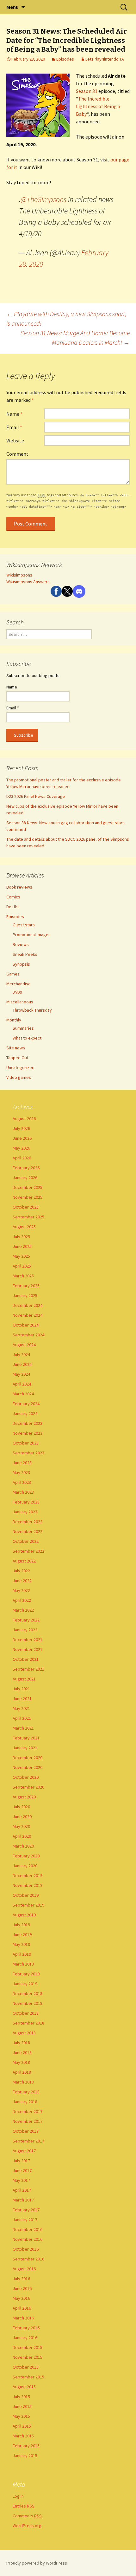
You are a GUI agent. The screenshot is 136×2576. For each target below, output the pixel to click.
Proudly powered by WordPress (37, 2563)
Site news (16, 1048)
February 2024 (26, 1404)
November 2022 (28, 1531)
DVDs (17, 992)
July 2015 (21, 2397)
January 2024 (25, 1413)
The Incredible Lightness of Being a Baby (98, 106)
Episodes (65, 59)
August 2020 (24, 1797)
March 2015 (23, 2436)
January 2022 (25, 1630)
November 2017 (28, 2121)
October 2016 (26, 2249)
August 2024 (24, 1345)
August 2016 (24, 2269)
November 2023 (28, 1433)
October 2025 (26, 1207)
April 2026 (22, 1158)
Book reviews (19, 887)
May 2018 (21, 2062)
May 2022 (21, 1590)
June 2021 (22, 1699)
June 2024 (22, 1364)
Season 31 (87, 91)
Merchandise (19, 984)
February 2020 (26, 1856)
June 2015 (22, 2406)
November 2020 (28, 1767)
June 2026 (22, 1138)
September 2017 (28, 2141)
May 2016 (21, 2298)
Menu (12, 7)
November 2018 (28, 2003)
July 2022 (21, 1571)
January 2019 (25, 1984)
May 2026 (21, 1148)
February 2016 (26, 2328)
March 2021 (23, 1728)
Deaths (13, 907)
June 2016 (22, 2288)
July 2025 (21, 1236)
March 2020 (23, 1846)
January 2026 (25, 1177)
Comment (17, 454)
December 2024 (28, 1305)
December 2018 (28, 1993)
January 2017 (25, 2220)
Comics (13, 897)
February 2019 (26, 1974)
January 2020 (25, 1866)
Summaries (23, 1028)
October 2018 (26, 2013)
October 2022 (26, 1541)
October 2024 (26, 1325)
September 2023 (28, 1453)
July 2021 (21, 1689)
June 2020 (22, 1816)
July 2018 (21, 2043)
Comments (27, 2516)
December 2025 (28, 1187)
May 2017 (21, 2180)
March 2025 (23, 1276)
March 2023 (23, 1492)
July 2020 (21, 1807)
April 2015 (22, 2426)
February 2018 (26, 2092)
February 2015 (26, 2446)
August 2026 (24, 1118)
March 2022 (23, 1610)
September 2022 (28, 1551)
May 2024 (21, 1374)
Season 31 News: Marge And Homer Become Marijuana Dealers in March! (75, 338)
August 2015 (24, 2387)
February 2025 (26, 1286)
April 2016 (22, 2308)
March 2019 (23, 1964)
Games (13, 974)
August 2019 (24, 1915)
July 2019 (21, 1925)
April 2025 (22, 1266)
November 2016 (28, 2239)
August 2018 (24, 2033)
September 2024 (28, 1335)
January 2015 (25, 2455)
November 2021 (28, 1649)
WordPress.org (27, 2526)
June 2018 (22, 2052)
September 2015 (28, 2377)
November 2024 (28, 1315)
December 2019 (28, 1875)
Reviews (21, 944)
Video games (19, 1077)
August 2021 (24, 1679)
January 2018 (25, 2102)
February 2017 (26, 2210)
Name (14, 414)
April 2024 (22, 1384)
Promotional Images (32, 935)
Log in (18, 2496)
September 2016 (28, 2259)
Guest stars (24, 925)
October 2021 (26, 1659)
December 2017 (28, 2111)
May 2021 (21, 1708)
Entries (24, 2506)
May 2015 (21, 2416)
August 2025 (24, 1227)
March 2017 (23, 2200)
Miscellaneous (20, 1002)
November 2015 (28, 2357)
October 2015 (26, 2367)
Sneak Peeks (25, 954)
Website (15, 440)
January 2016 (25, 2338)
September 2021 (28, 1669)
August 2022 (24, 1561)
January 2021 (25, 1748)
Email (14, 427)
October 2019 (26, 1895)
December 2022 (28, 1522)
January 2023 (25, 1512)
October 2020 (26, 1777)
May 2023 (21, 1472)
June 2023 (22, 1463)
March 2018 (23, 2082)
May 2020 (21, 1826)
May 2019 (21, 1944)
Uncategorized (20, 1067)
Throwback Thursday (32, 1010)
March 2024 (23, 1394)
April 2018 (22, 2072)
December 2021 (28, 1640)
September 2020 (28, 1787)
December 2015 (28, 2347)
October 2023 (26, 1443)
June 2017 (22, 2170)
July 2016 (21, 2279)
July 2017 (21, 2161)
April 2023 (22, 1482)
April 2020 (22, 1836)
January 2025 (25, 1295)
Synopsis (21, 964)
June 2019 (22, 1934)
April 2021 (22, 1718)
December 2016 (28, 2229)
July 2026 (21, 1128)
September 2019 (28, 1905)
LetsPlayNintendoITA (105, 59)
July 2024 (21, 1354)
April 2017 (22, 2190)
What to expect (27, 1038)
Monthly (14, 1020)
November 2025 (28, 1197)
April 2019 (22, 1954)
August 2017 (24, 2151)
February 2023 (26, 1502)
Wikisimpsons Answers (28, 582)
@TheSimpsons (43, 199)
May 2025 (21, 1256)
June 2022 (22, 1581)
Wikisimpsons (19, 575)
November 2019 (28, 1885)
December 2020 (28, 1758)
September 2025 (28, 1217)
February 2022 (26, 1620)
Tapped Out (17, 1058)
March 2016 (23, 2318)
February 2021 (26, 1738)
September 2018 (28, 2023)
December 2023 (28, 1423)
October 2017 (26, 2131)
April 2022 (22, 1600)
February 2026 (26, 1168)
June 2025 (22, 1246)
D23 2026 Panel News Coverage (36, 796)
